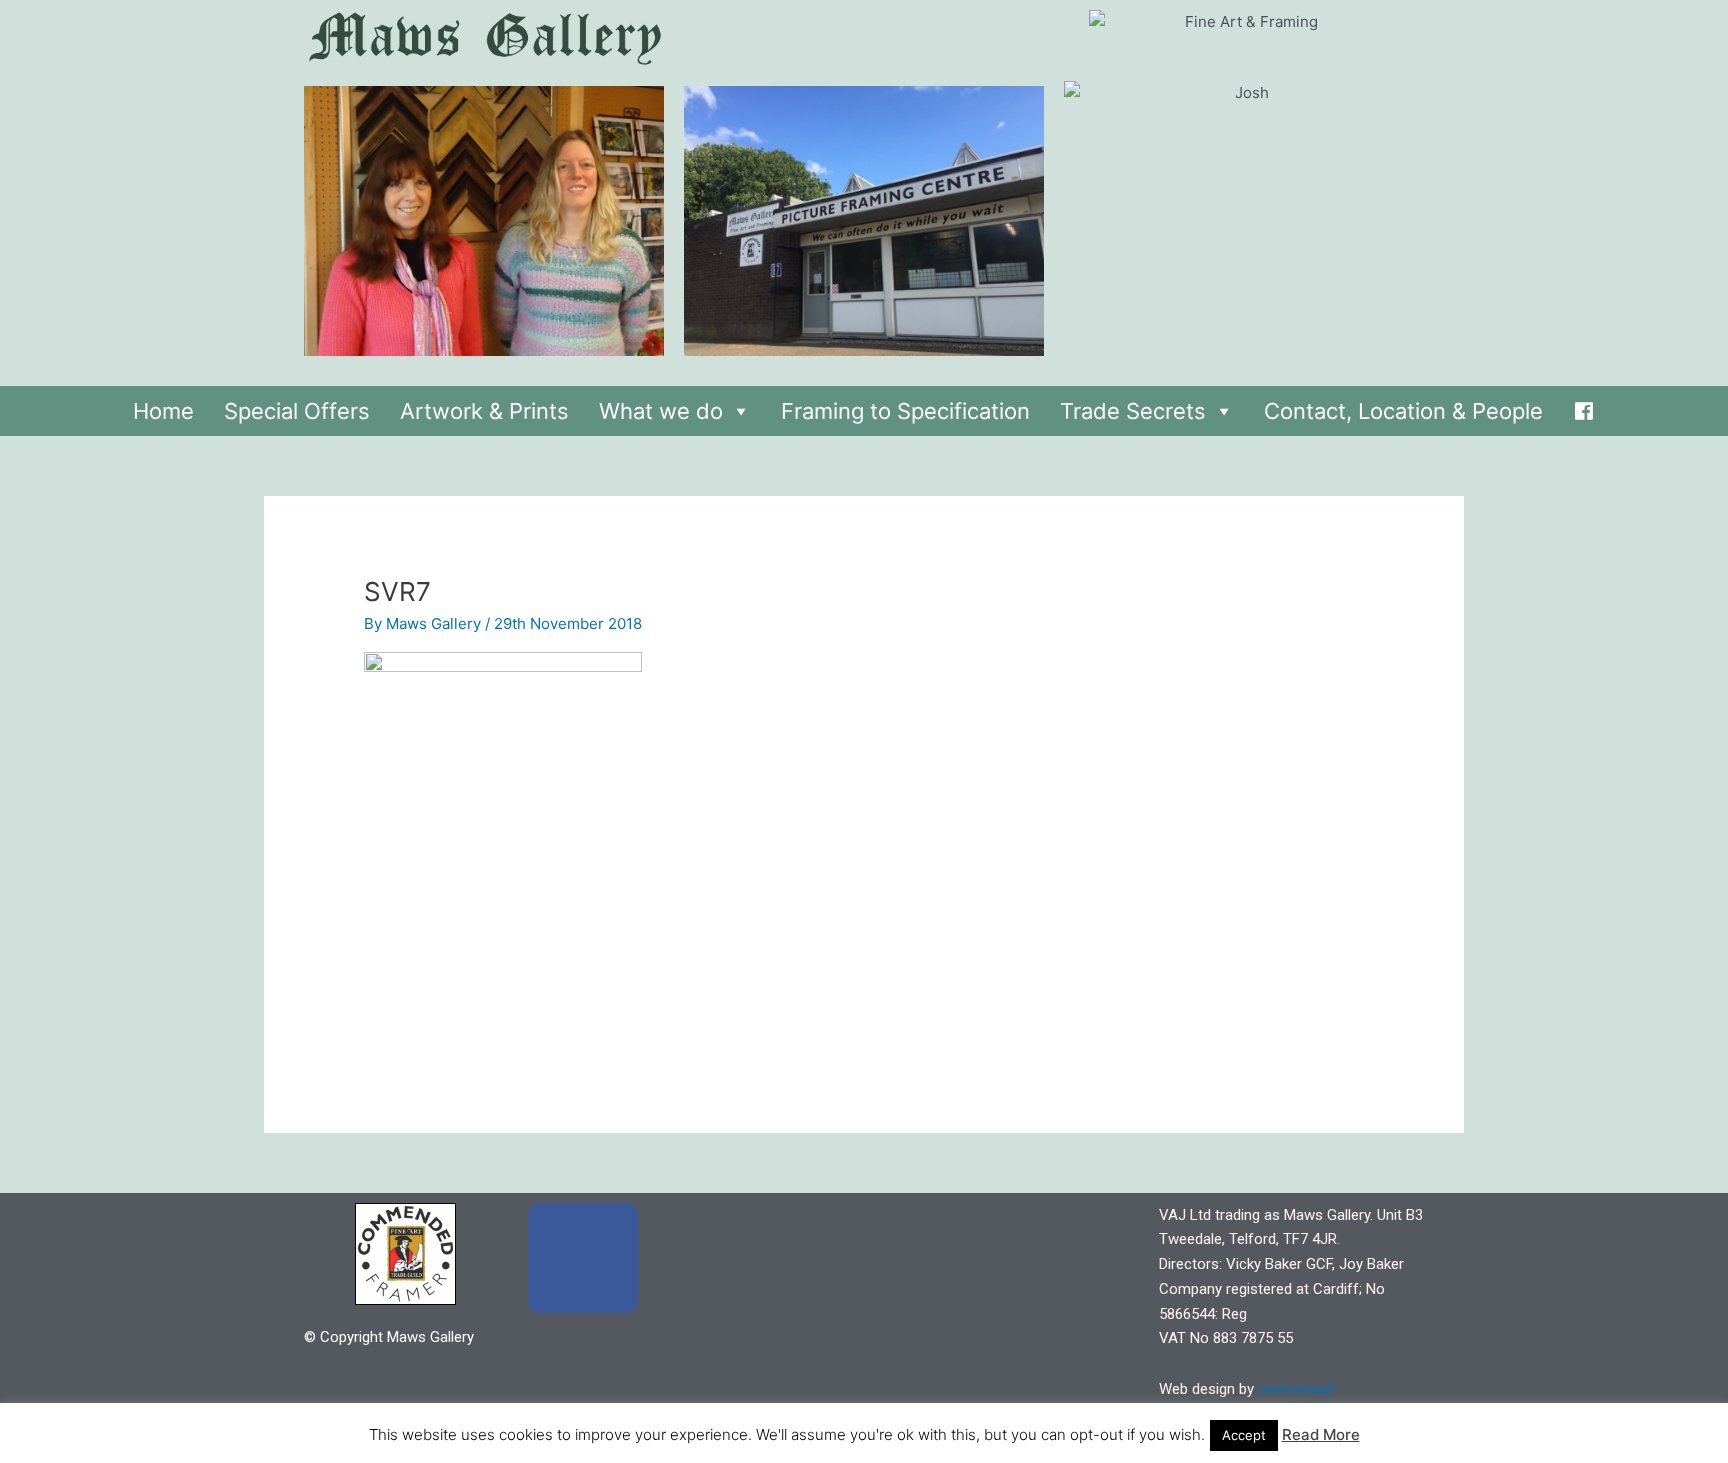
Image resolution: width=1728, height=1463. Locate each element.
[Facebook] (1584, 406)
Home (163, 411)
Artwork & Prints (484, 411)
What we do (661, 411)
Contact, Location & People (1403, 411)
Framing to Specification (905, 411)
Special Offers (297, 411)
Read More (1321, 1434)
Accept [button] (1244, 1435)
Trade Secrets (1133, 411)
